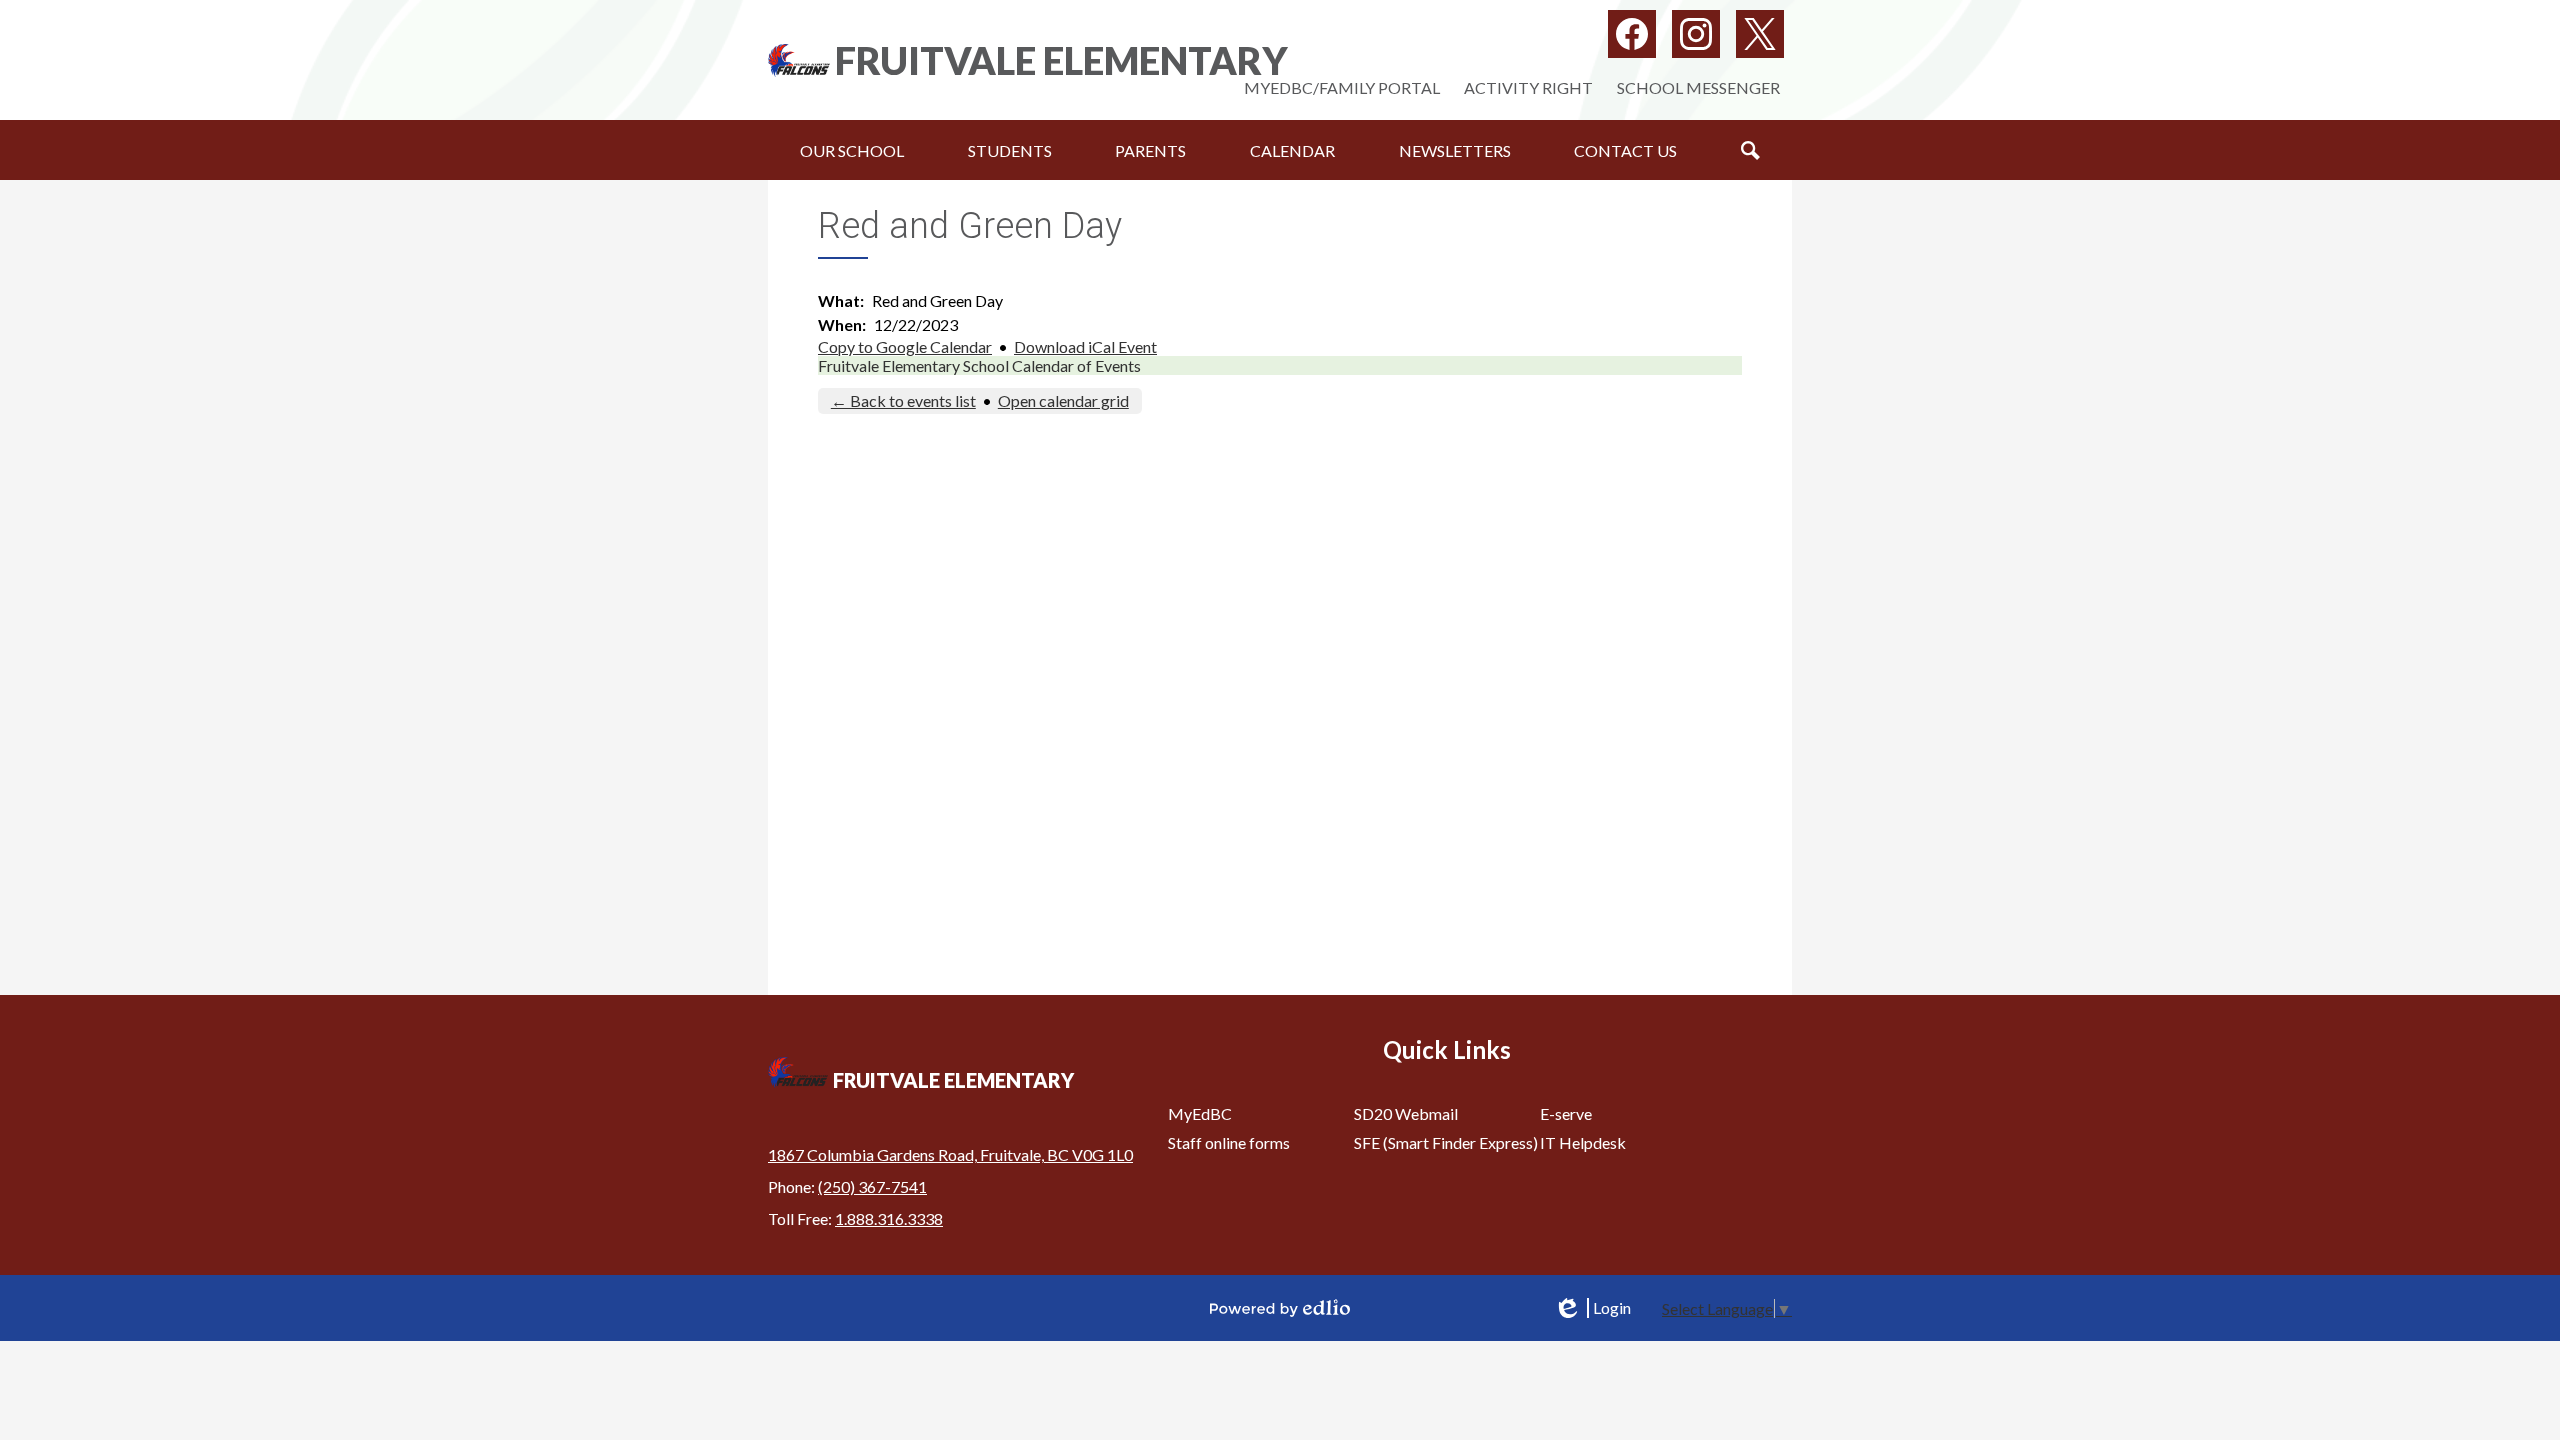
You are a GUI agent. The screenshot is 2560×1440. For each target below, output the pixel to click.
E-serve (1566, 1113)
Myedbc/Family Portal (1342, 87)
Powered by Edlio (1280, 1308)
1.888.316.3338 (889, 1218)
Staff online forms (1229, 1142)
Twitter (1760, 34)
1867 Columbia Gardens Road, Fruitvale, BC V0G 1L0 (950, 1154)
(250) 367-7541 (872, 1186)
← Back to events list (903, 400)
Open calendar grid (1063, 400)
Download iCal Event (1085, 346)
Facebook (1632, 34)
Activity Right (1528, 87)
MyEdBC (1200, 1113)
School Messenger (1698, 87)
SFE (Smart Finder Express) (1446, 1142)
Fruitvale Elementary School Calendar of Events (979, 365)
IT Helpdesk (1583, 1142)
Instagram (1696, 34)
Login (1592, 1308)
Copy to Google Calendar (905, 346)
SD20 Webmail (1406, 1113)
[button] (852, 150)
